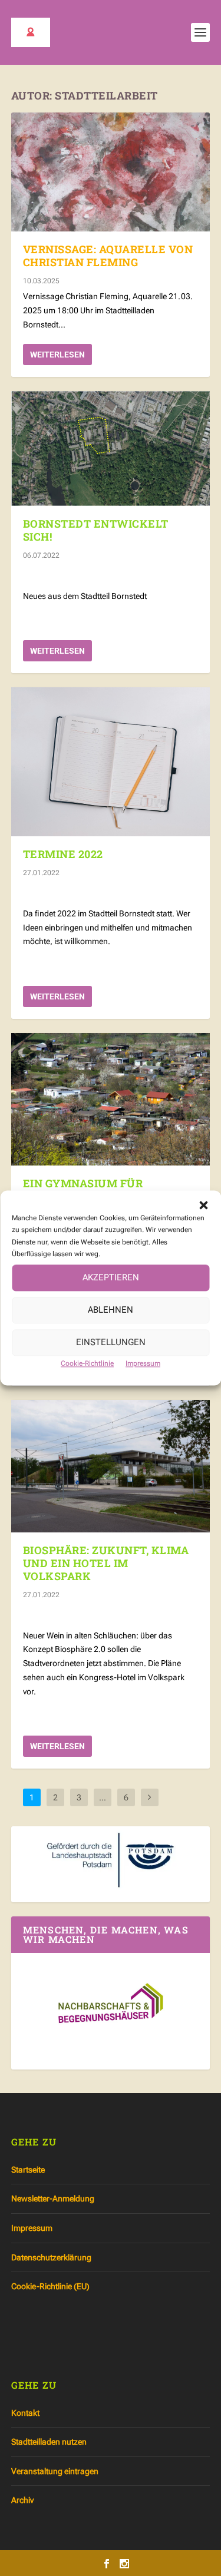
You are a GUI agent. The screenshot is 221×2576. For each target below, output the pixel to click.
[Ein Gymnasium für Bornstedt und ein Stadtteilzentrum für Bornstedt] (111, 1099)
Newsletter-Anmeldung (53, 2198)
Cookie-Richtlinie (87, 1363)
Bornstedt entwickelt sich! (96, 530)
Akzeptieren (111, 1278)
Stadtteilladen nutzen (49, 2442)
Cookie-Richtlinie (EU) (50, 2286)
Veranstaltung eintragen (55, 2471)
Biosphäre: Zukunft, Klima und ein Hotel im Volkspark (106, 1563)
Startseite (28, 2170)
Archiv (22, 2500)
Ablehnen (111, 1310)
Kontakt (25, 2413)
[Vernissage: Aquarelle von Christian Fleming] (111, 172)
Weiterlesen (57, 355)
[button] (203, 1205)
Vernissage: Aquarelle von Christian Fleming (108, 256)
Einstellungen (111, 1343)
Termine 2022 (63, 854)
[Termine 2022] (111, 762)
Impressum (143, 1363)
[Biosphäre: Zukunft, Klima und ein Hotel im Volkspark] (111, 1466)
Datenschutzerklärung (51, 2257)
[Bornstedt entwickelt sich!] (111, 449)
